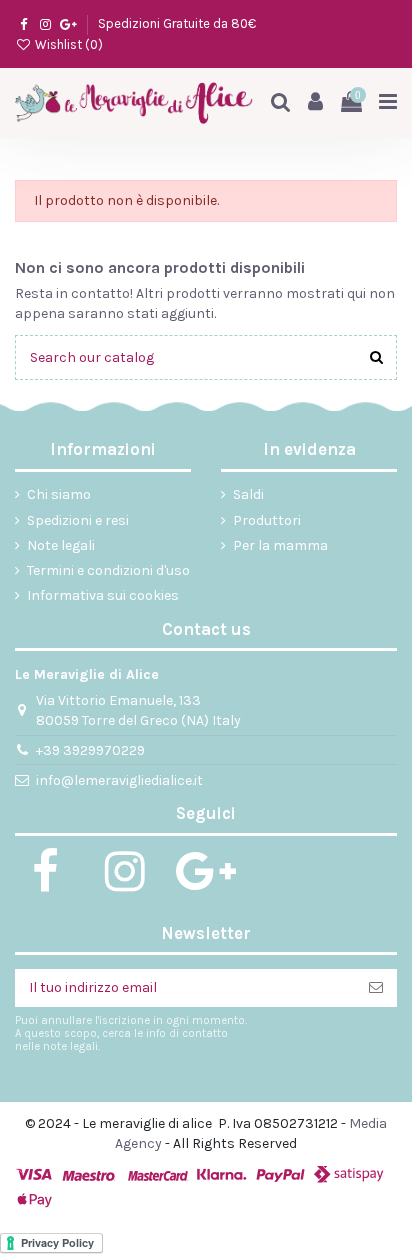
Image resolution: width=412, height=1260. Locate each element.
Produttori (267, 520)
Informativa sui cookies (103, 595)
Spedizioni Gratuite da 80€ (177, 23)
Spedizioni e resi (78, 520)
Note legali (61, 545)
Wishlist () (67, 44)
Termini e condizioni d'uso (108, 570)
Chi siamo (59, 494)
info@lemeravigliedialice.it (119, 780)
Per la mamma (280, 545)
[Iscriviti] (376, 988)
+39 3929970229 (90, 750)
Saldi (248, 494)
